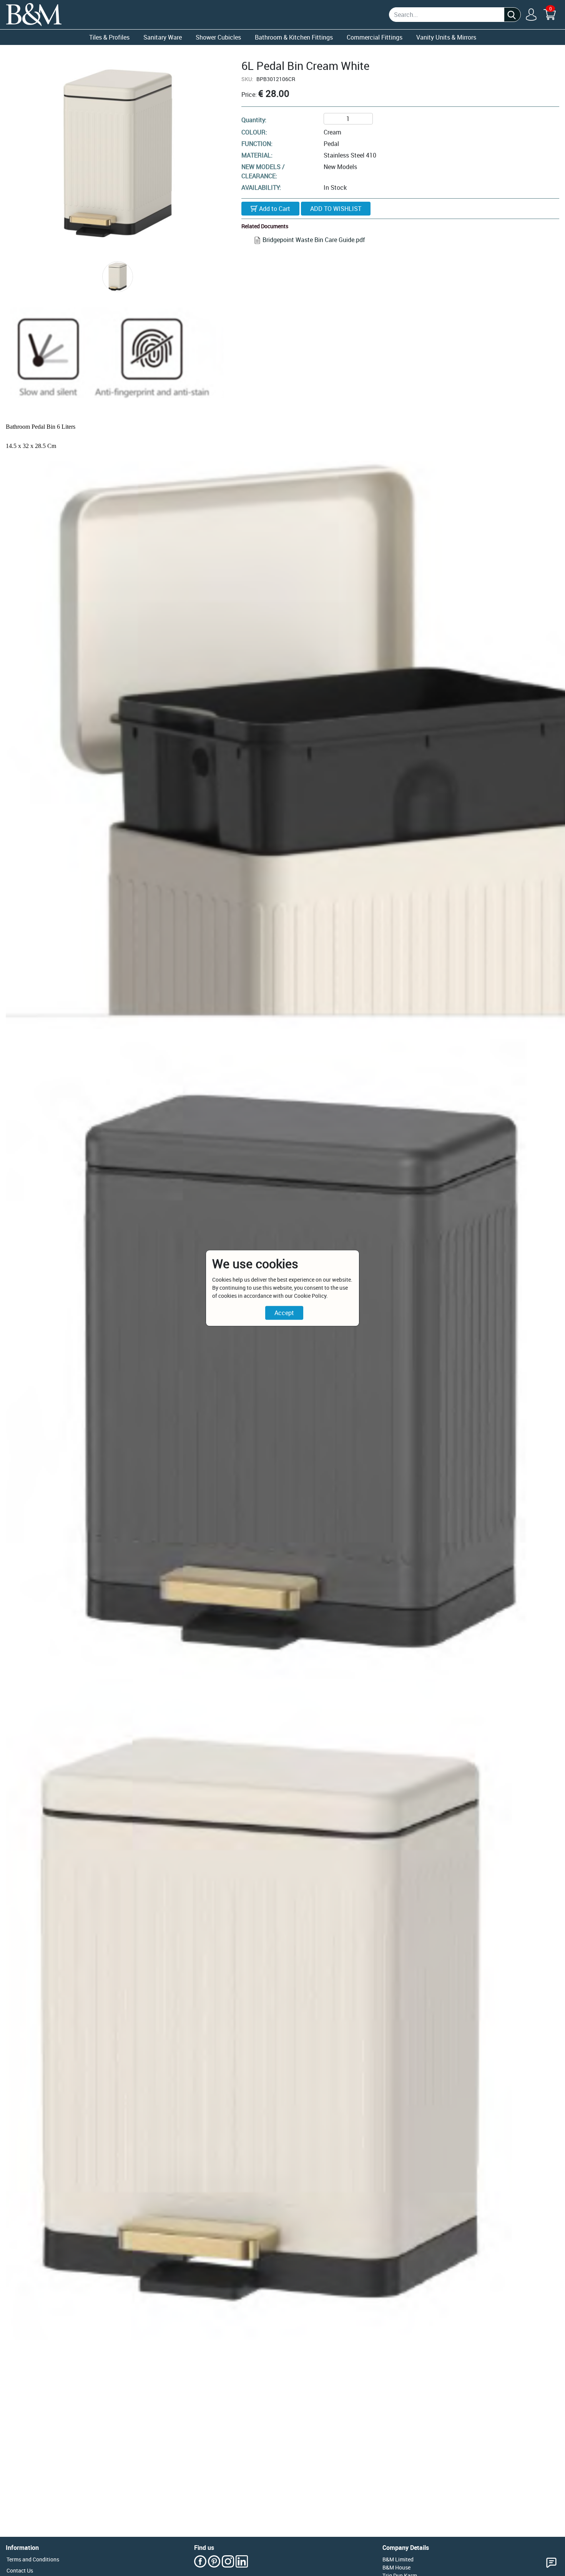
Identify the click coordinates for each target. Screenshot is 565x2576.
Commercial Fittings (375, 37)
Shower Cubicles (218, 37)
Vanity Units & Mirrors (446, 37)
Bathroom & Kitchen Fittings (294, 37)
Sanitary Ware (163, 37)
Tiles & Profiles (109, 37)
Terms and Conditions (33, 2559)
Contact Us (20, 2570)
